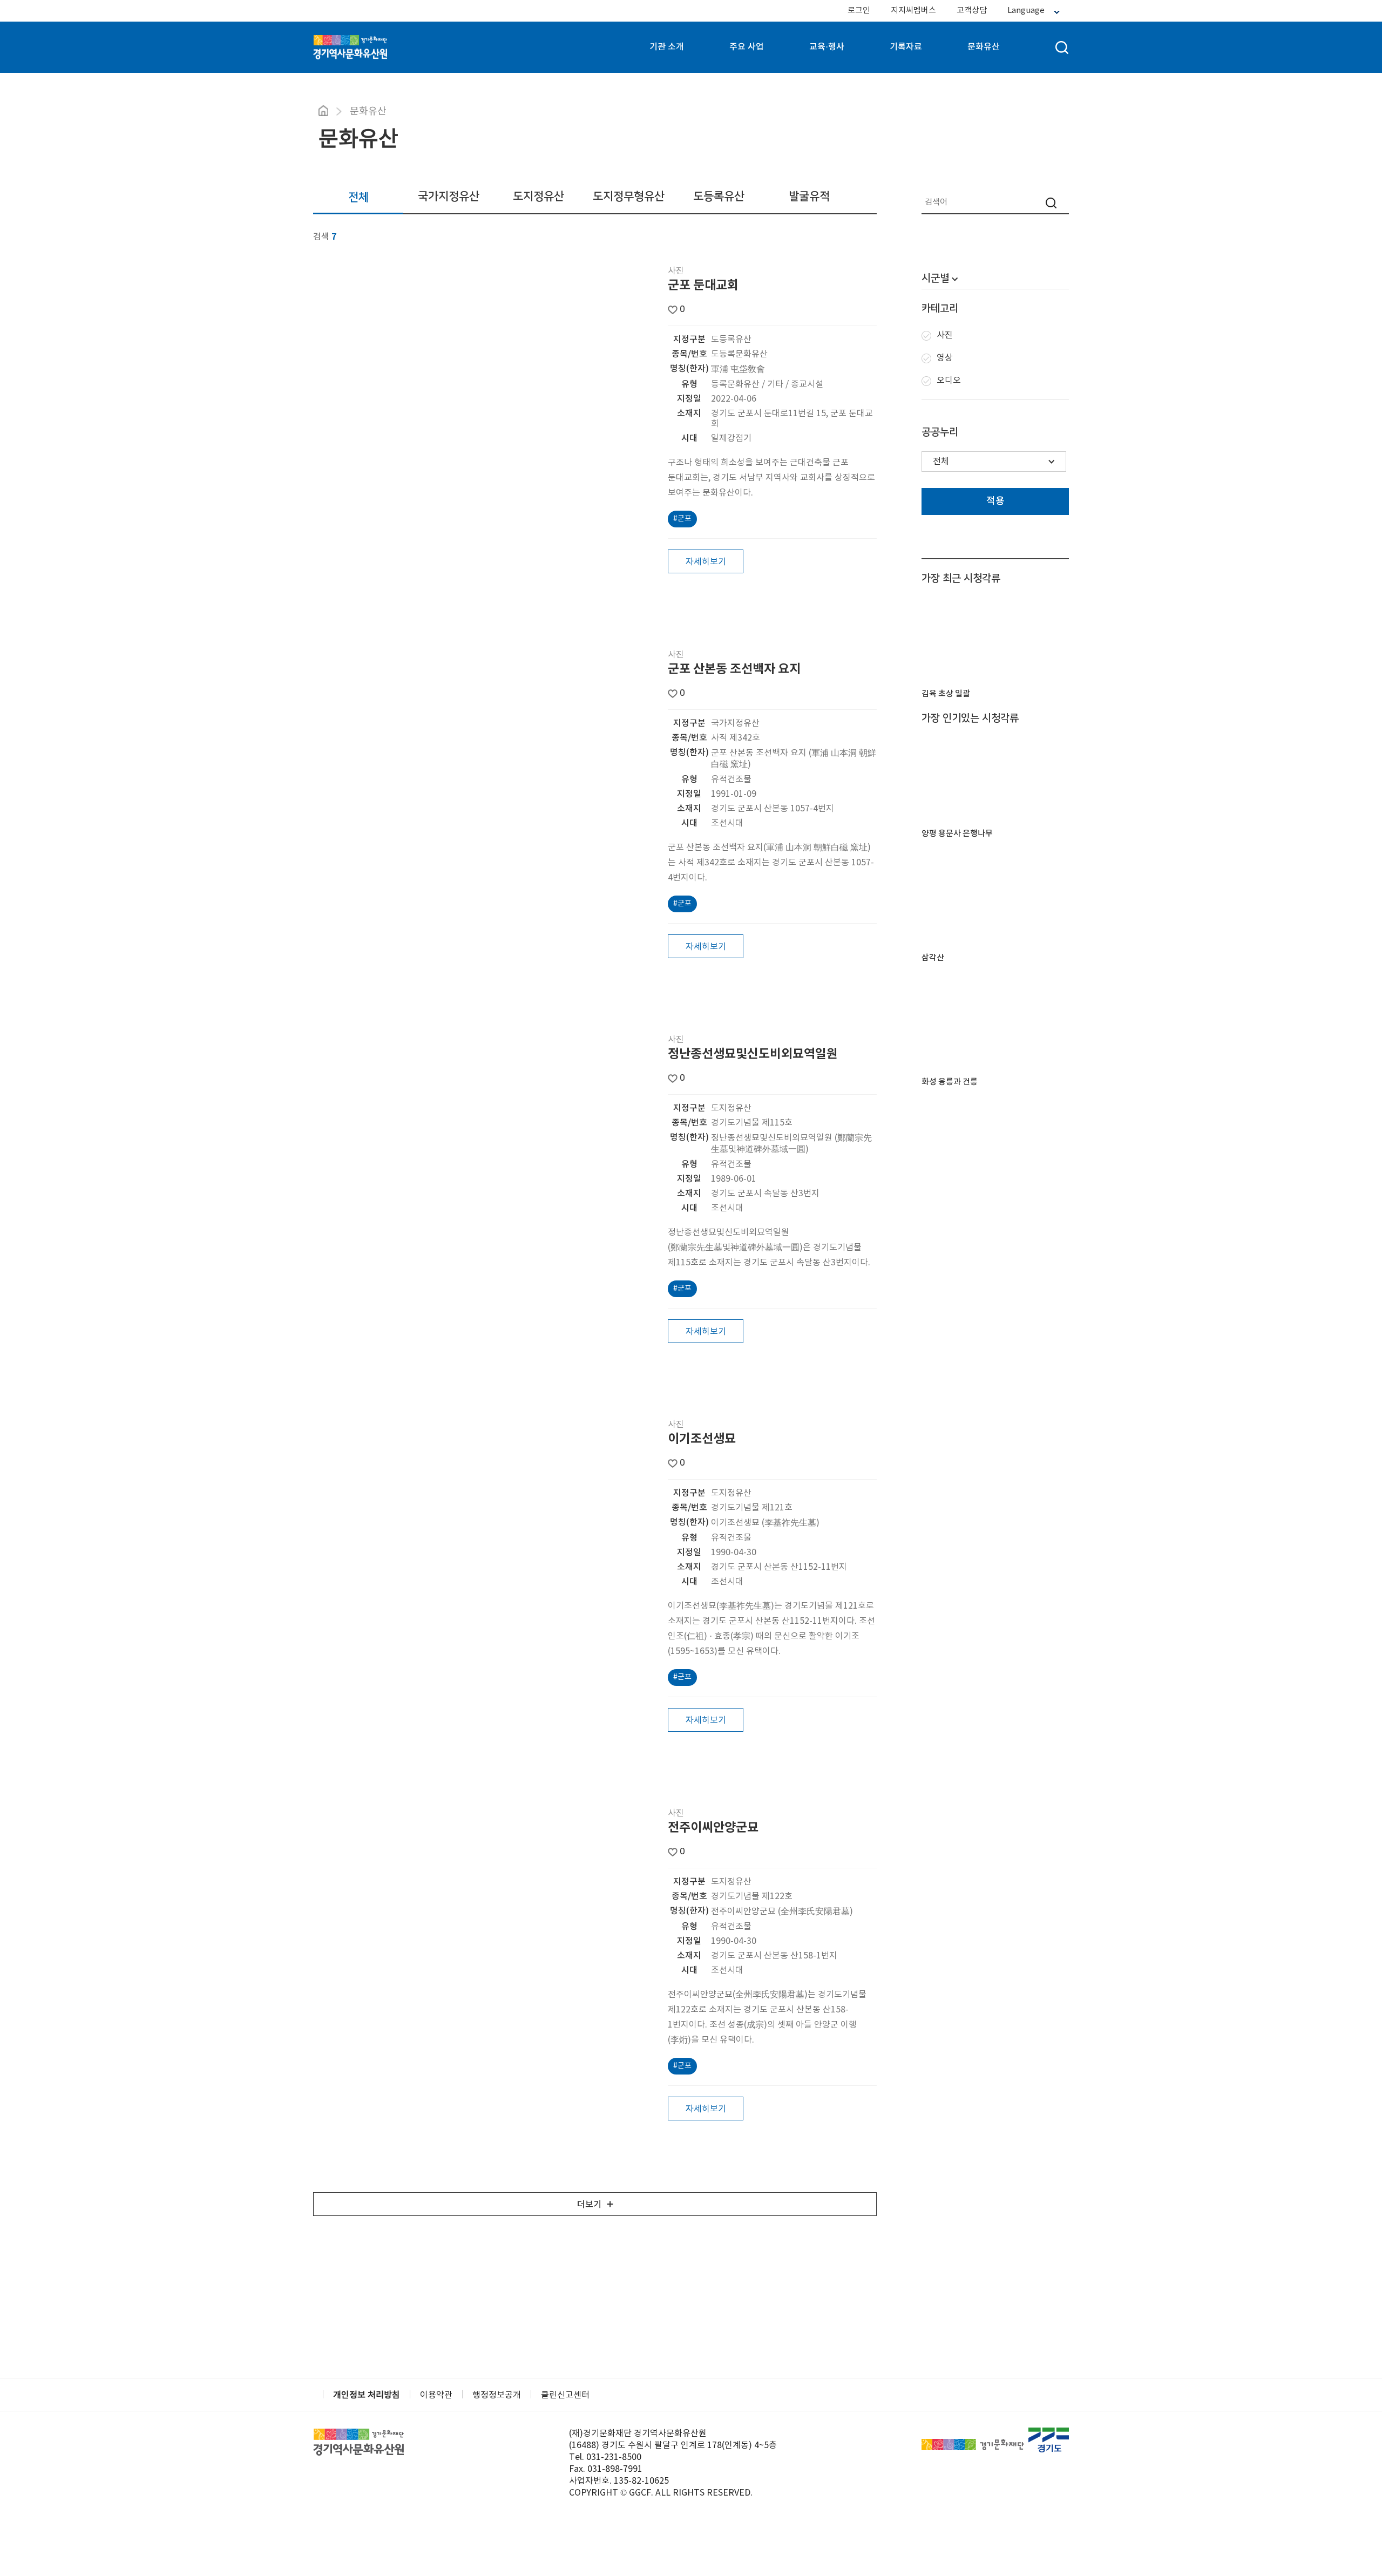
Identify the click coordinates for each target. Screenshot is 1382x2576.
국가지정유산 (449, 196)
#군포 (682, 519)
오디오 (949, 381)
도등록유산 (719, 196)
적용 (995, 501)
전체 (358, 197)
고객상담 (972, 11)
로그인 (859, 11)
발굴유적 (809, 196)
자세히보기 (706, 562)
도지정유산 (538, 196)
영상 (945, 358)
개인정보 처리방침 (367, 2395)
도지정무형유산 (629, 196)
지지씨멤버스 (913, 11)
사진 (945, 335)
